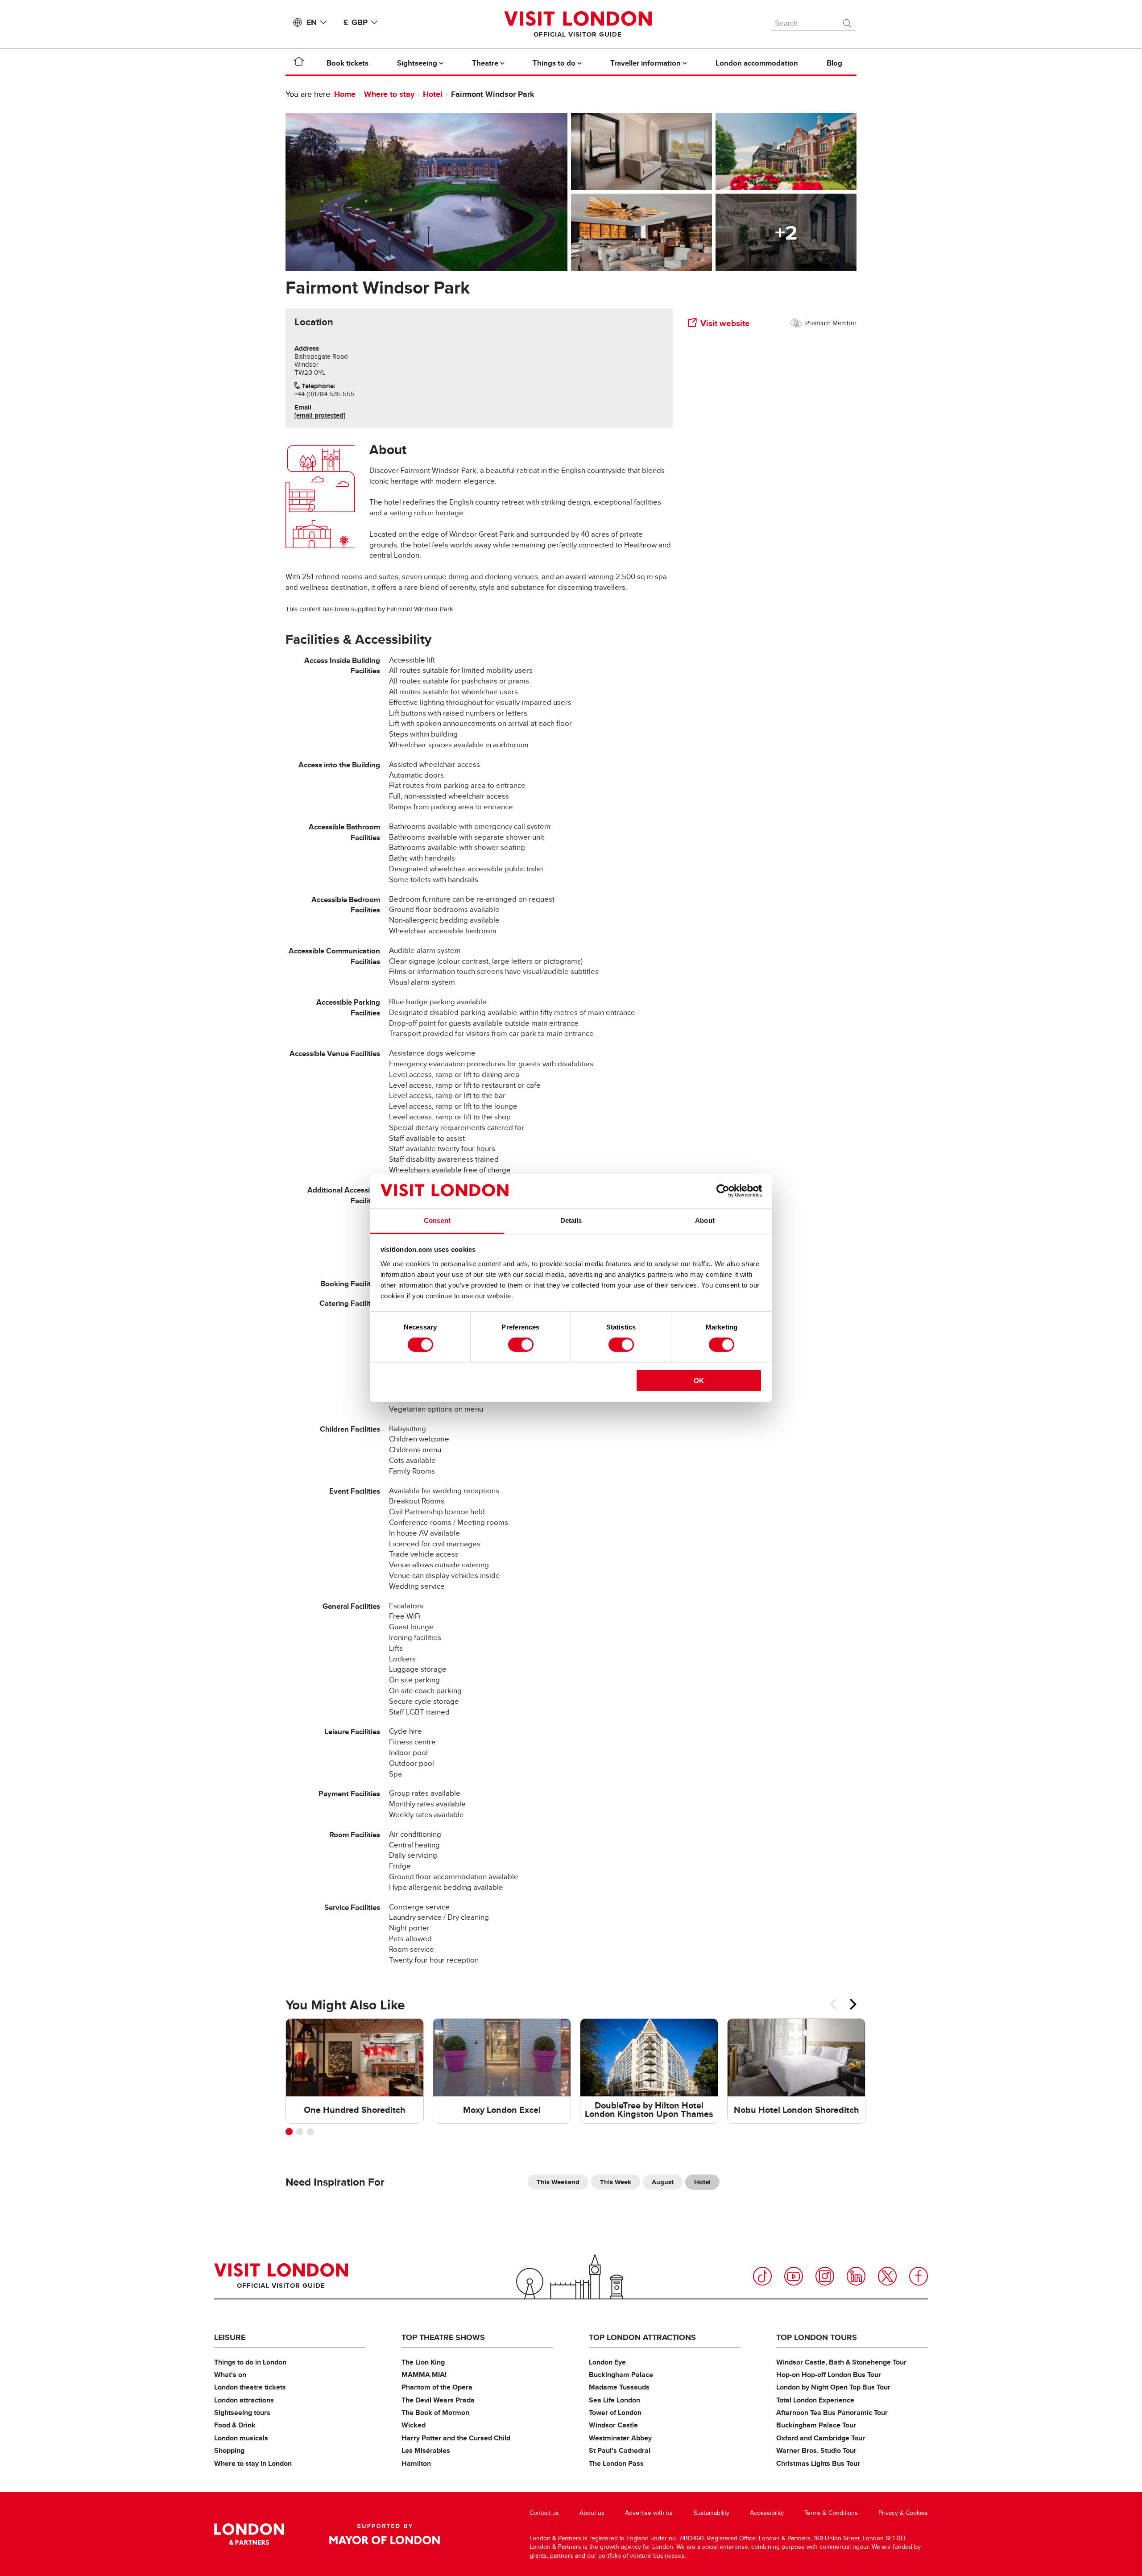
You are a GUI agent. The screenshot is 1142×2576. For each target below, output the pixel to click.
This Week (616, 2182)
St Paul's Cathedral (620, 2450)
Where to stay (389, 94)
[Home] (299, 63)
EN (312, 22)
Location (314, 322)
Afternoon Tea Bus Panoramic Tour (832, 2412)
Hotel (433, 94)
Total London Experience (815, 2400)
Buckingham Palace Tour (816, 2425)
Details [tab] (571, 1220)
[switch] (521, 1345)
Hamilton (416, 2463)
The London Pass (616, 2463)
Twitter (887, 2276)
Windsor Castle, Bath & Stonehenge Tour (841, 2362)
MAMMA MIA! (424, 2375)
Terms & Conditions (831, 2513)
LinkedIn (856, 2276)
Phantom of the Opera (437, 2387)
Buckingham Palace (621, 2375)
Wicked (414, 2425)
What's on (230, 2375)
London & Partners (249, 2534)
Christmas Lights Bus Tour (818, 2463)
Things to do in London (250, 2362)
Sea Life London (614, 2400)
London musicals (241, 2438)
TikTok (762, 2276)
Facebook (919, 2276)
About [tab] (705, 1220)
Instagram (825, 2276)
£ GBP (356, 22)
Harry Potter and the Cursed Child (456, 2438)
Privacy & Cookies (903, 2513)
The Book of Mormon (435, 2412)
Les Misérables (426, 2450)
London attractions (244, 2400)
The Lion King (423, 2362)
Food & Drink (235, 2425)
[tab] (314, 322)
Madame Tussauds (619, 2387)
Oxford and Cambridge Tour (821, 2438)
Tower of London (615, 2412)
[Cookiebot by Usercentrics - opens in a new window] (723, 1191)
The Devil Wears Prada (438, 2400)
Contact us (544, 2513)
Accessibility (767, 2513)
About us (592, 2513)
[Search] (848, 21)
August (663, 2182)
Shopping (229, 2450)
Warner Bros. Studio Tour (816, 2450)
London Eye (607, 2362)
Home (345, 94)
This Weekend (558, 2182)
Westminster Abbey (620, 2438)
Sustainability (712, 2513)
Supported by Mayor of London (385, 2534)
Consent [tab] (437, 1220)
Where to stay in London (253, 2463)
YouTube (794, 2276)
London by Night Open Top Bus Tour (833, 2387)
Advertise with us (649, 2513)
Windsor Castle (613, 2425)
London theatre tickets (250, 2387)
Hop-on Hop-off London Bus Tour (829, 2375)
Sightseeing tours (242, 2412)
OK (699, 1381)
